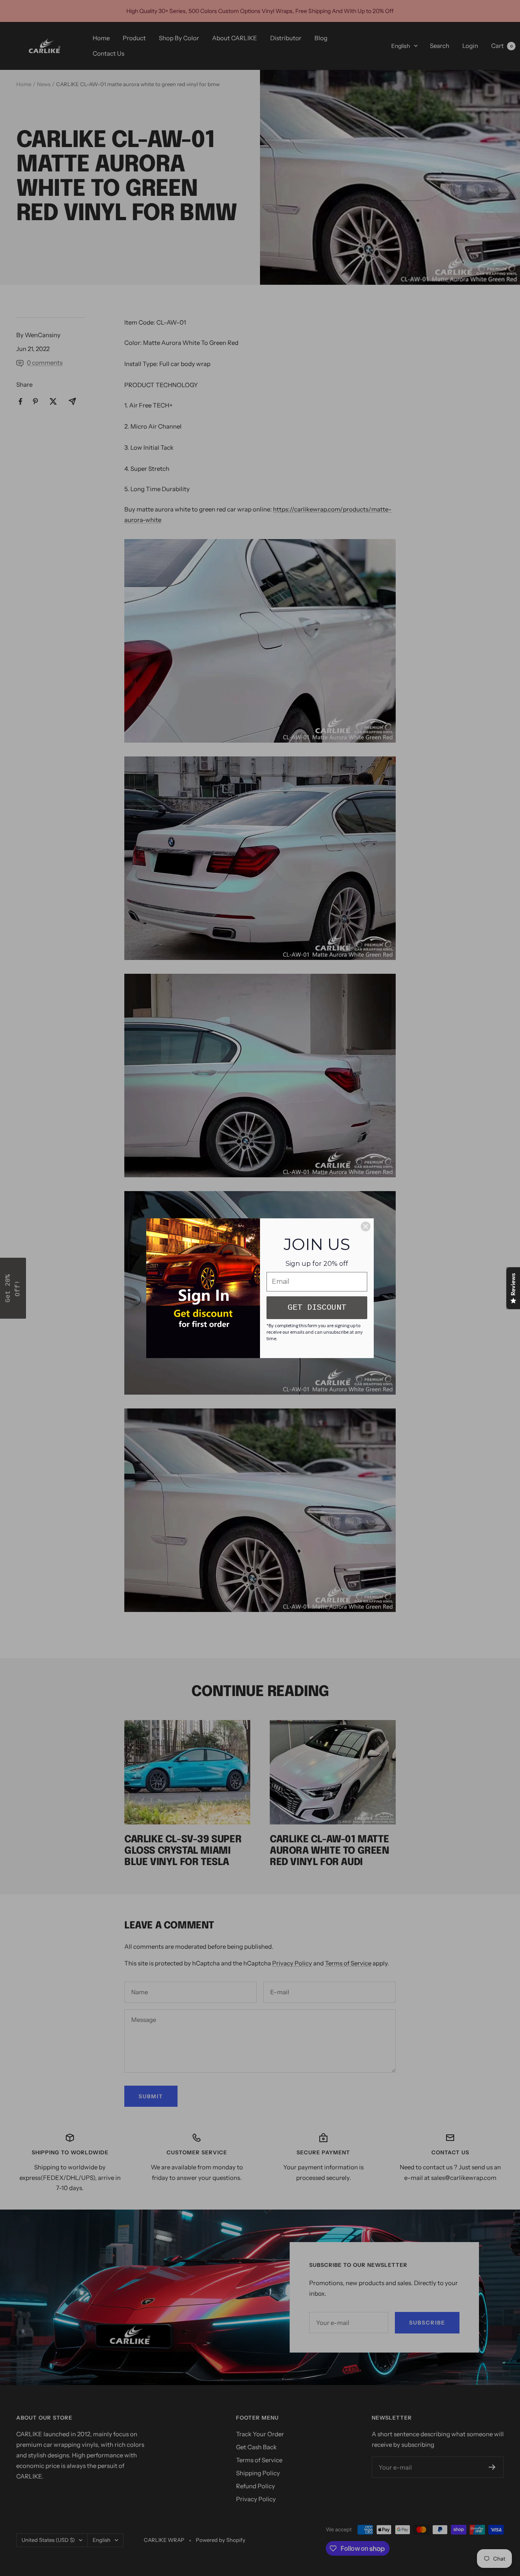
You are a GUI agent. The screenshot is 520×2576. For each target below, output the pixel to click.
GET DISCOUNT (317, 1307)
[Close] (366, 1226)
